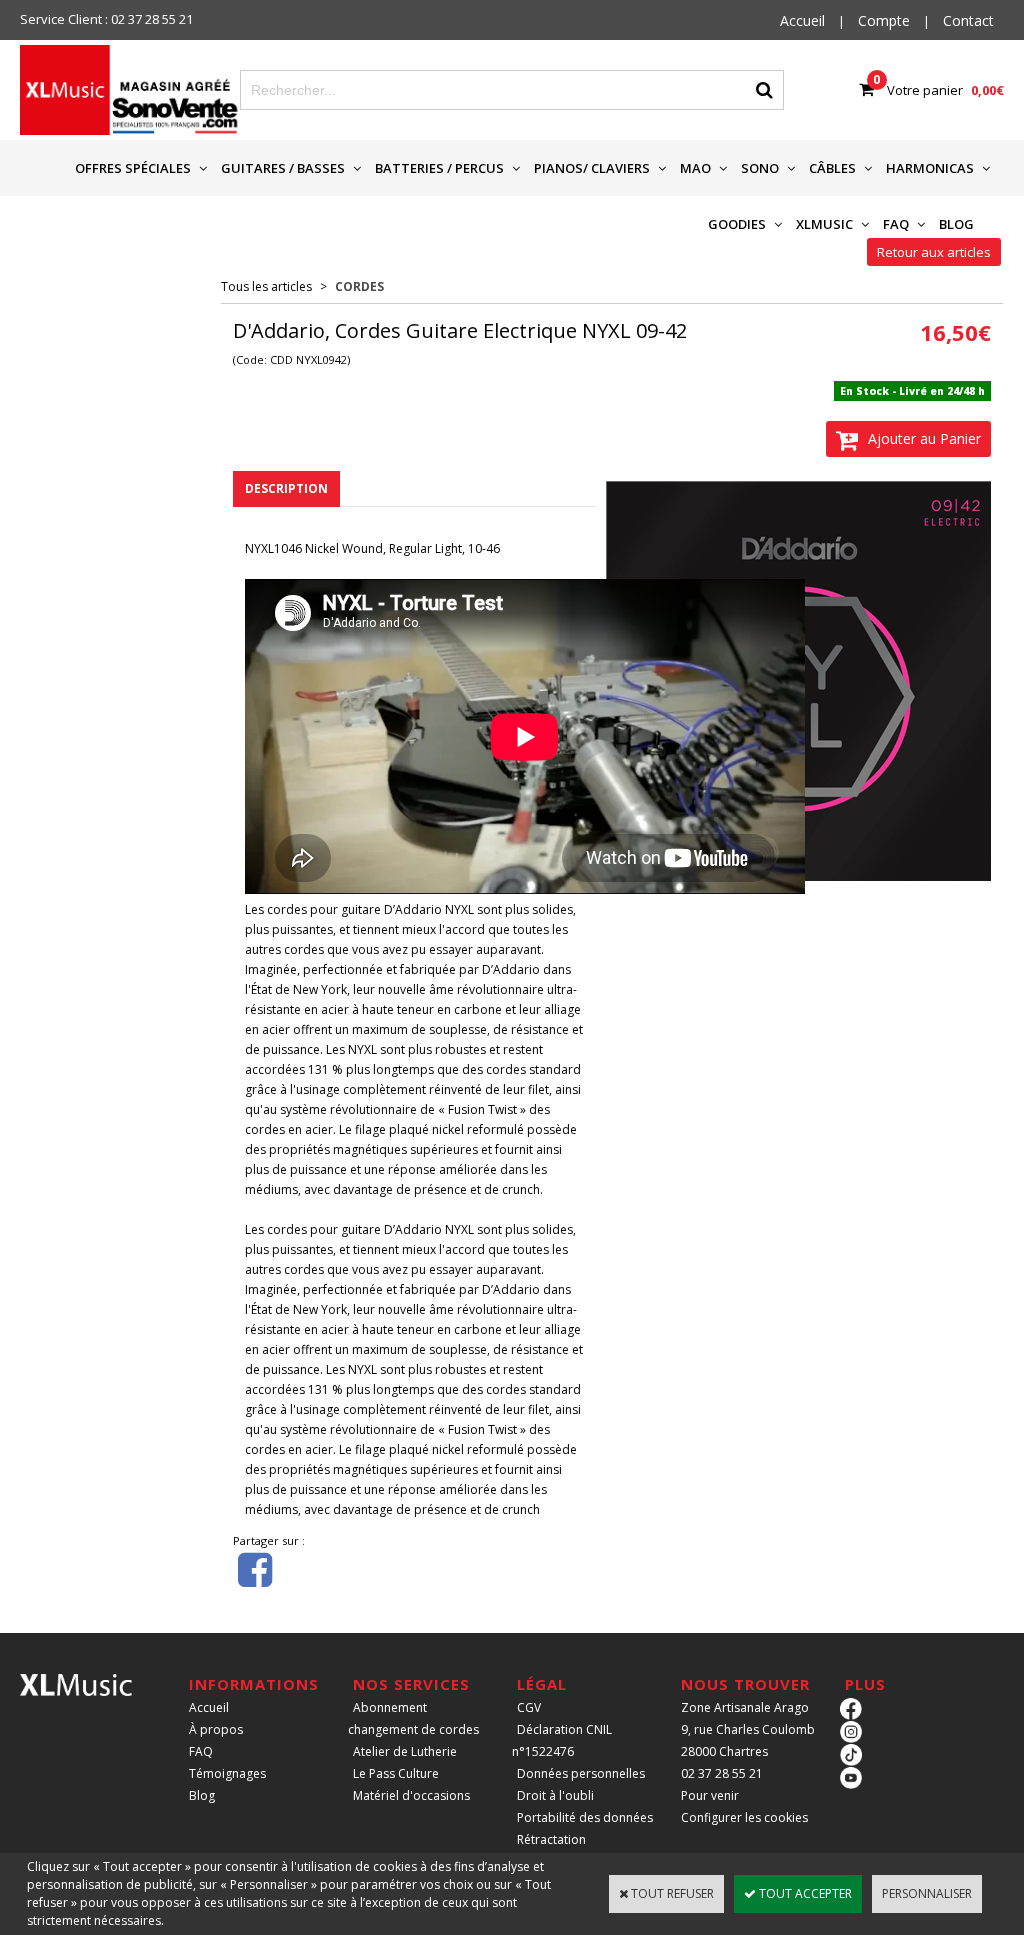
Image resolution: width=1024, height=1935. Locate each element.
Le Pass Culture (396, 1773)
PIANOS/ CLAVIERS (592, 168)
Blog (202, 1795)
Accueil (209, 1707)
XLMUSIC (824, 224)
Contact (968, 20)
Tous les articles (266, 286)
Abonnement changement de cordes (413, 1718)
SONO (760, 168)
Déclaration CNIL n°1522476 (562, 1740)
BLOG (956, 224)
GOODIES (737, 224)
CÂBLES (832, 168)
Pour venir (710, 1795)
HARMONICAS (930, 168)
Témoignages (227, 1773)
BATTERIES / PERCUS (439, 168)
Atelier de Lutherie (405, 1751)
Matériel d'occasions (411, 1795)
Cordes (359, 286)
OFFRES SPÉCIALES (133, 168)
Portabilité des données (585, 1817)
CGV (529, 1707)
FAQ (896, 224)
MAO (695, 168)
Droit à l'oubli (555, 1795)
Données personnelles (581, 1773)
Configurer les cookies (744, 1817)
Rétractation (551, 1839)
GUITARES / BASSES (283, 168)
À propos (216, 1729)
